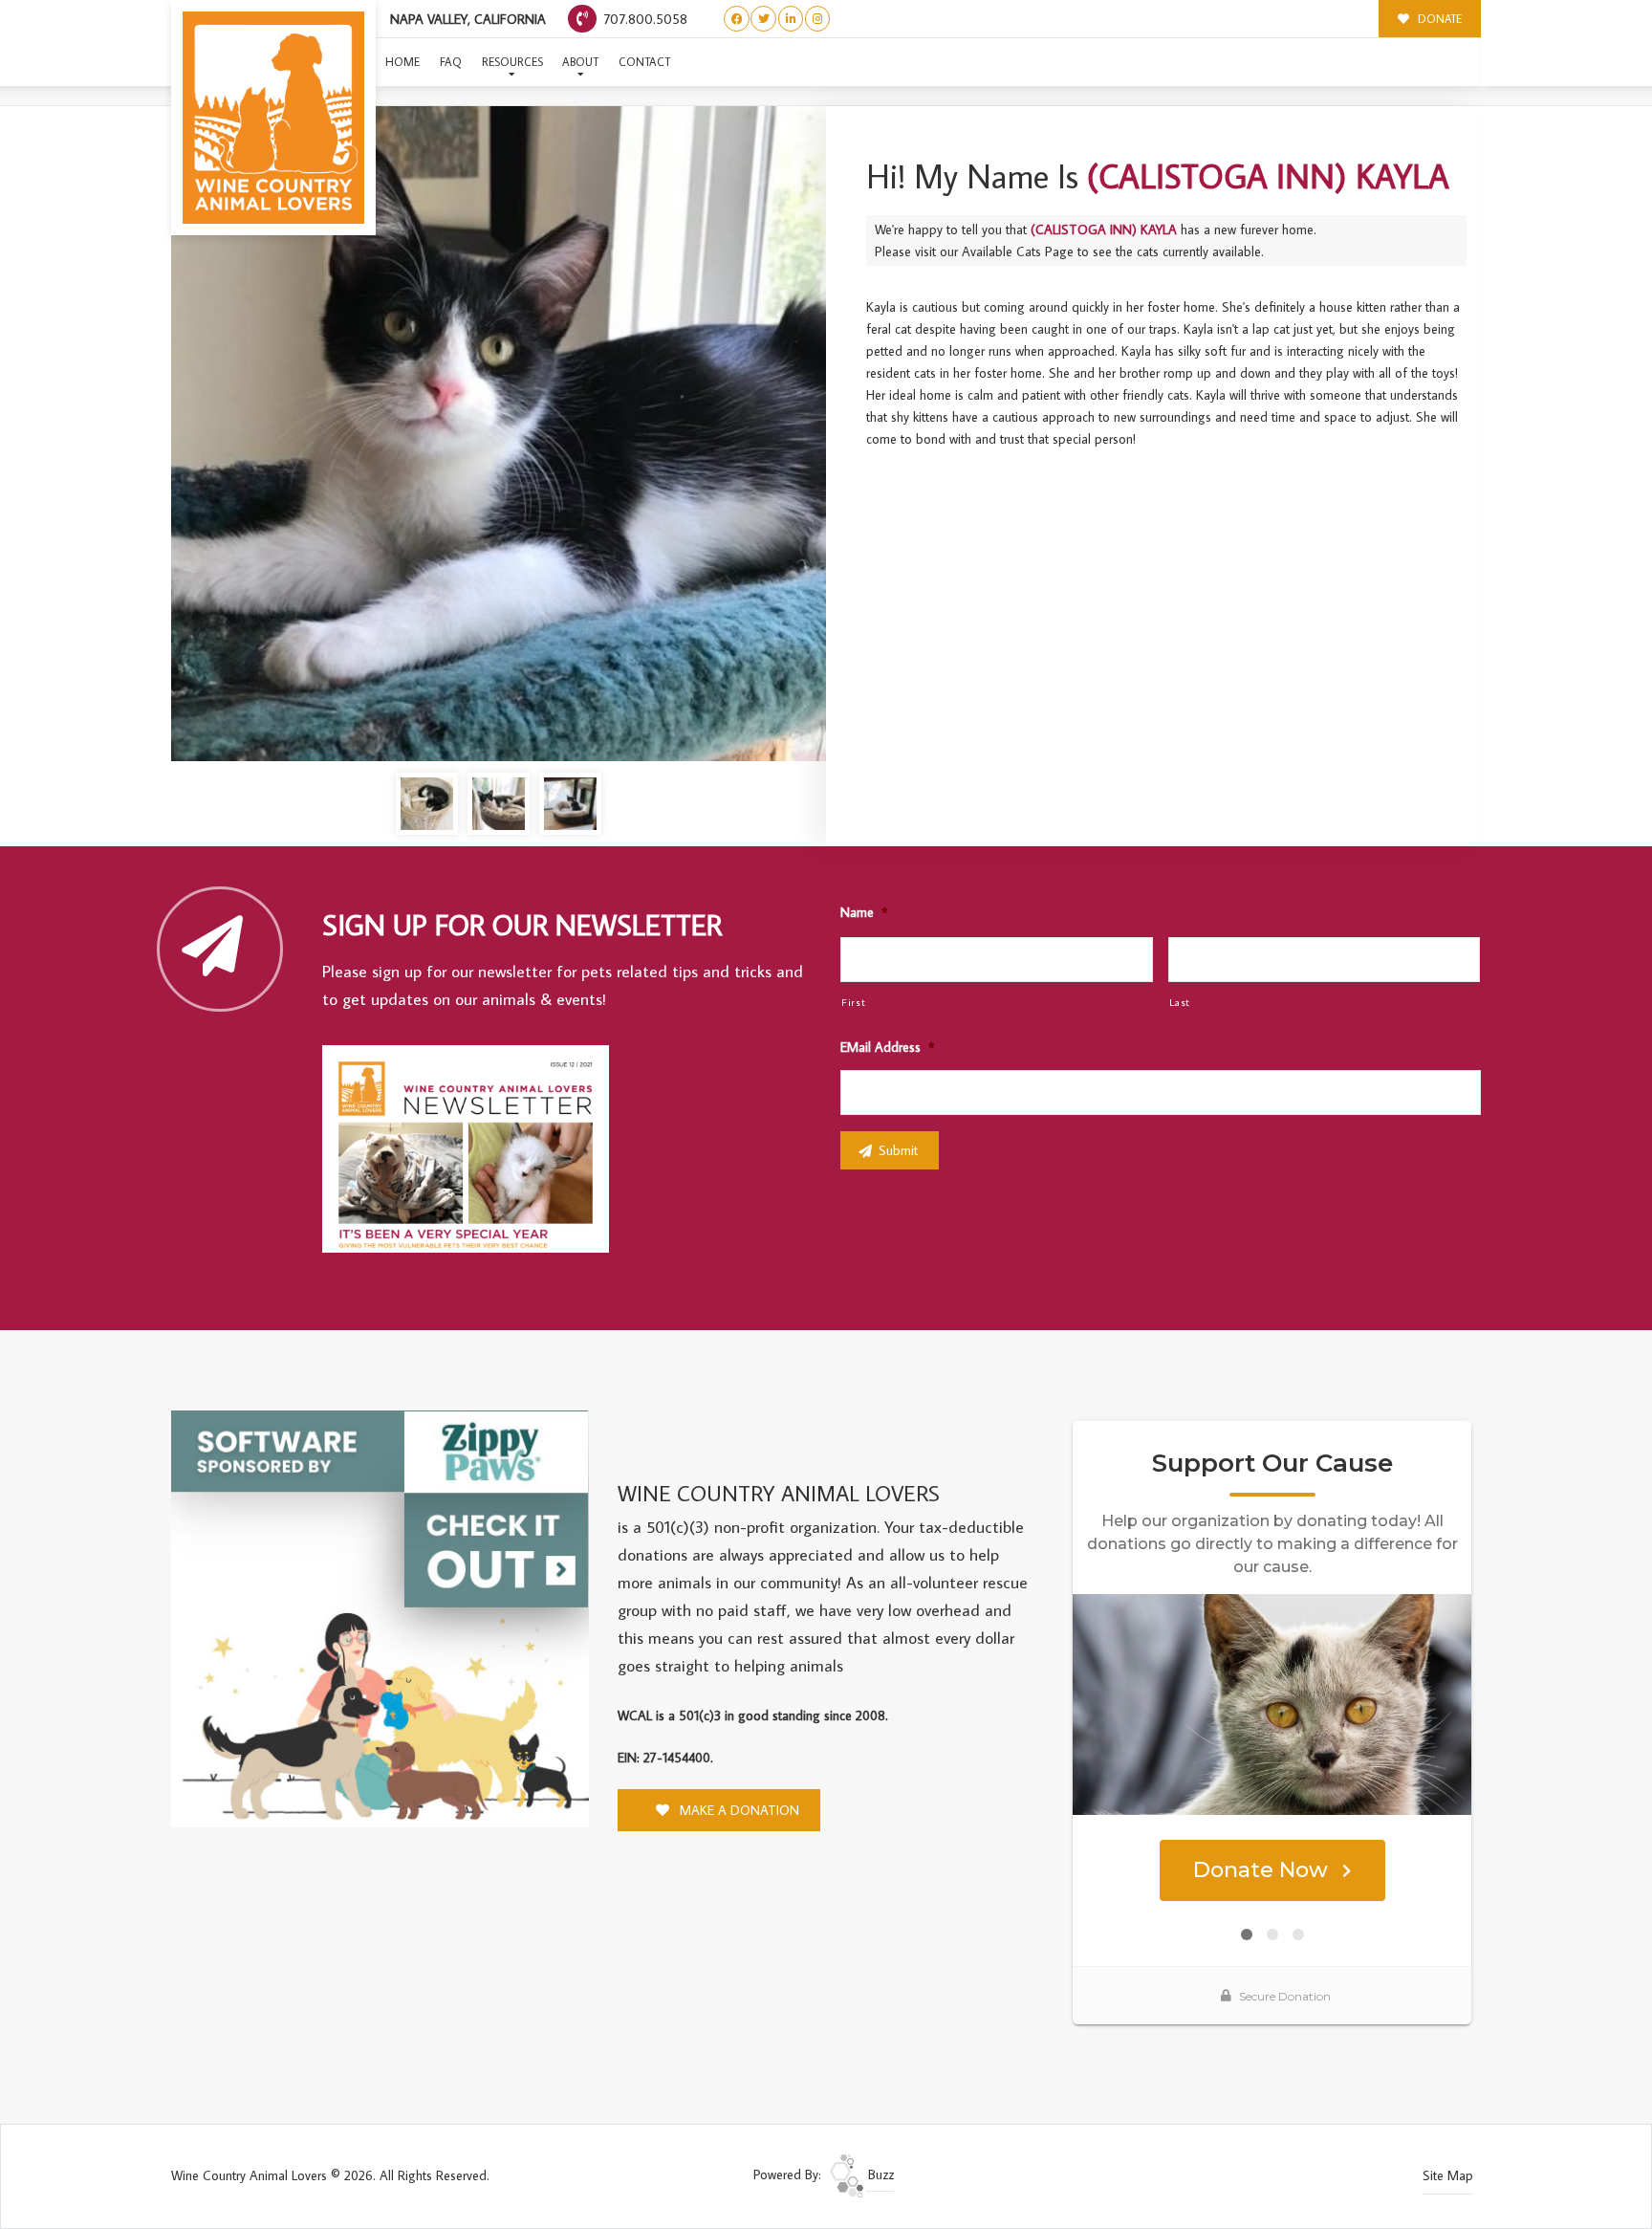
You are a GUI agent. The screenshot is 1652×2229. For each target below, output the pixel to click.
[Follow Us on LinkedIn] (791, 19)
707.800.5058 (643, 19)
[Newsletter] (474, 1152)
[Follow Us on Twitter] (763, 19)
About (580, 62)
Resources (512, 62)
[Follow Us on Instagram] (818, 19)
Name (864, 912)
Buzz (879, 2174)
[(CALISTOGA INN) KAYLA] (499, 434)
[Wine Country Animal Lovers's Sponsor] (380, 1617)
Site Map (1448, 2175)
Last (1180, 1002)
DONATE (1438, 19)
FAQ (451, 62)
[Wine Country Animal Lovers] (273, 118)
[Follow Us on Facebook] (737, 19)
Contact (644, 62)
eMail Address (887, 1047)
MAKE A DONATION (738, 1810)
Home (402, 62)
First (853, 1002)
